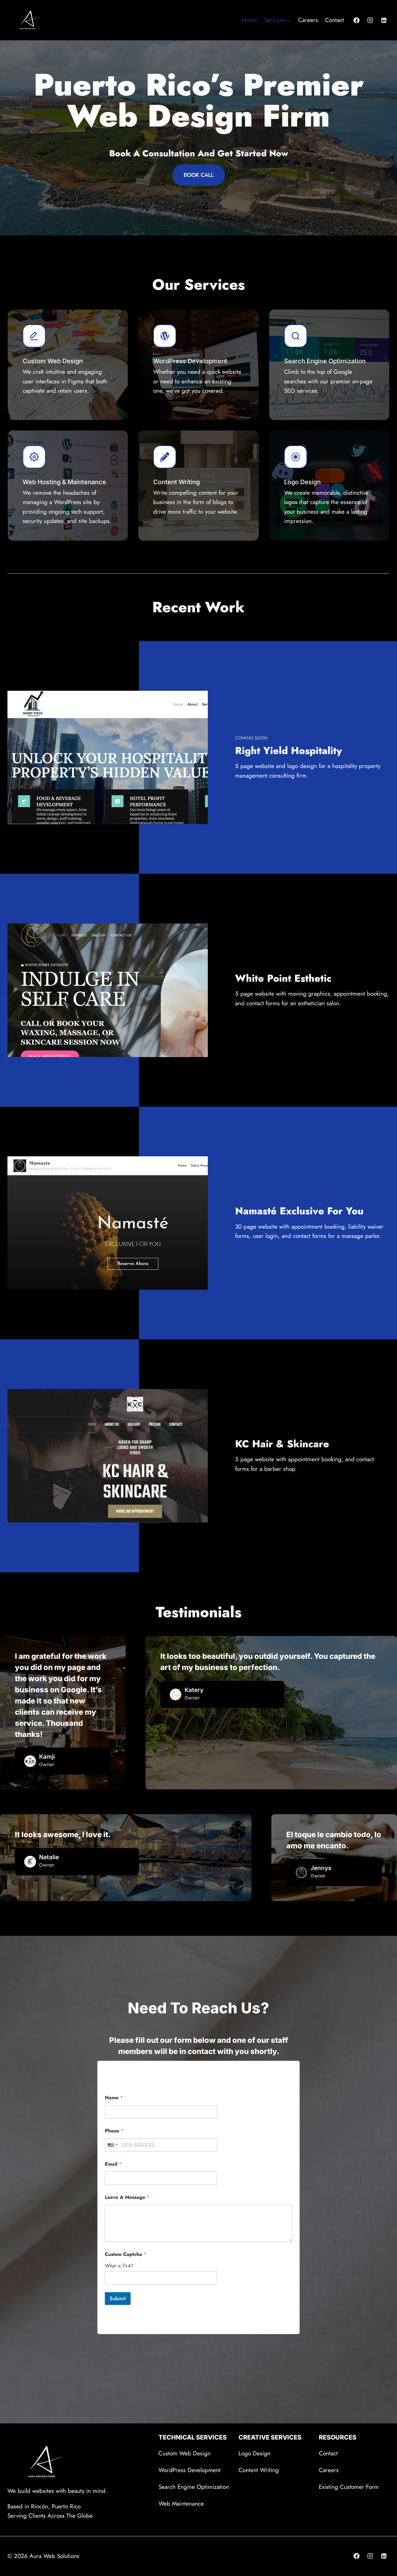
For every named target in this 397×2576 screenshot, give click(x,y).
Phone (114, 2131)
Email (113, 2164)
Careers (308, 20)
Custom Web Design (185, 2453)
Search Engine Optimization (194, 2487)
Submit (118, 2298)
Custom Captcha (126, 2254)
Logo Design (254, 2453)
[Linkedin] (384, 20)
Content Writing (259, 2470)
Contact (335, 20)
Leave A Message (127, 2197)
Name (114, 2098)
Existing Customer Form (349, 2487)
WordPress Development (190, 2470)
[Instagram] (370, 20)
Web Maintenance (181, 2504)
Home (250, 20)
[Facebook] (357, 20)
